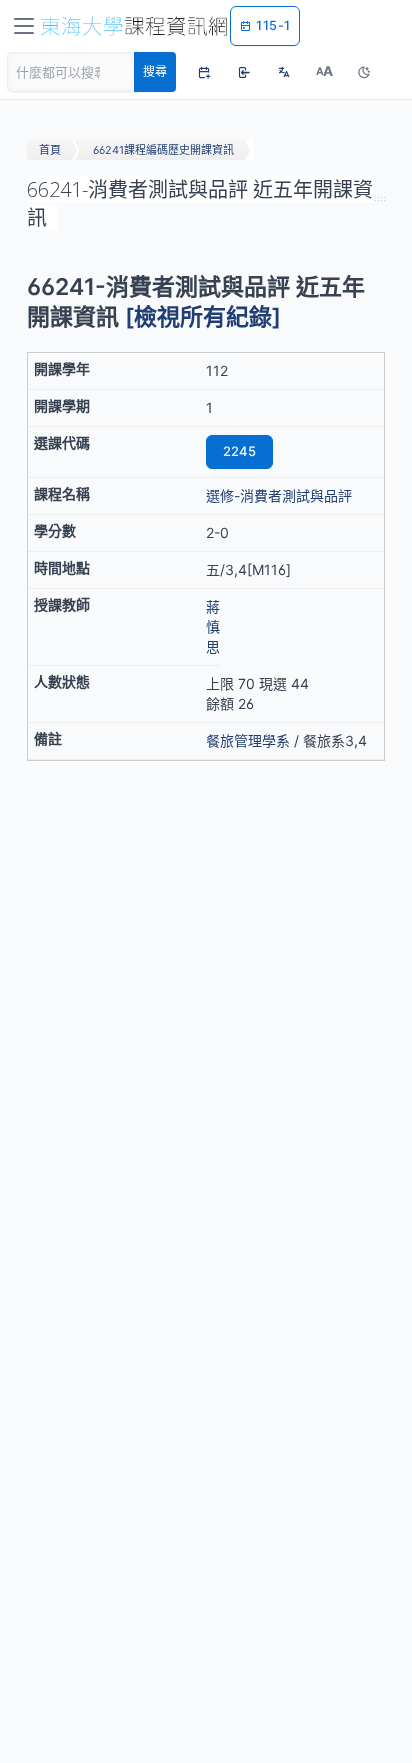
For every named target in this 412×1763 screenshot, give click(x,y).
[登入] (244, 72)
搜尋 (155, 71)
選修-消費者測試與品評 (279, 495)
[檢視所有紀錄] (203, 317)
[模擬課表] (204, 72)
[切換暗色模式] (364, 72)
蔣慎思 (213, 626)
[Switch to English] (284, 72)
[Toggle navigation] (24, 26)
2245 (239, 451)
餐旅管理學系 (248, 740)
